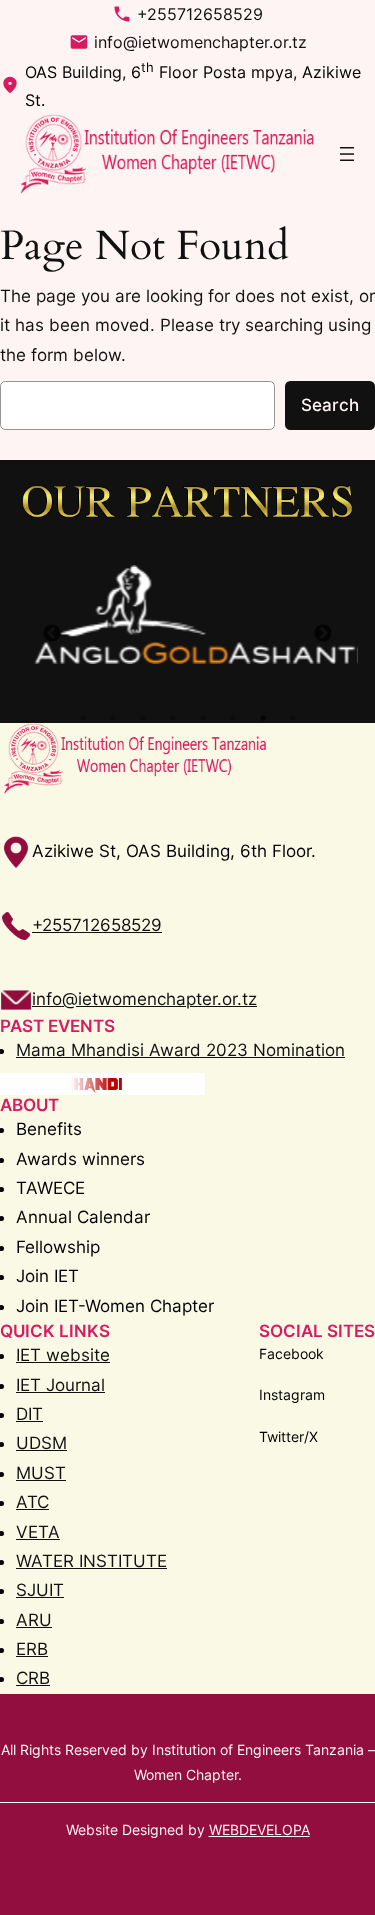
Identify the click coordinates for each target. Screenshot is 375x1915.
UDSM (41, 1443)
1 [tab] (83, 718)
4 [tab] (173, 718)
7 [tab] (263, 718)
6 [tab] (233, 718)
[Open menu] (347, 154)
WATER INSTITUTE (91, 1561)
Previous (52, 634)
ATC (32, 1502)
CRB (33, 1678)
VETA (38, 1532)
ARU (34, 1620)
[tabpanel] (188, 615)
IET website (63, 1355)
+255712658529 (200, 14)
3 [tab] (143, 718)
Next (323, 634)
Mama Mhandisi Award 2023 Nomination (180, 1050)
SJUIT (40, 1590)
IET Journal (60, 1385)
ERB (32, 1649)
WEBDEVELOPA (259, 1829)
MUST (41, 1473)
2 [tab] (113, 718)
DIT (29, 1414)
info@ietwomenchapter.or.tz (200, 42)
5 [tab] (203, 718)
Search (330, 405)
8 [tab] (293, 718)
